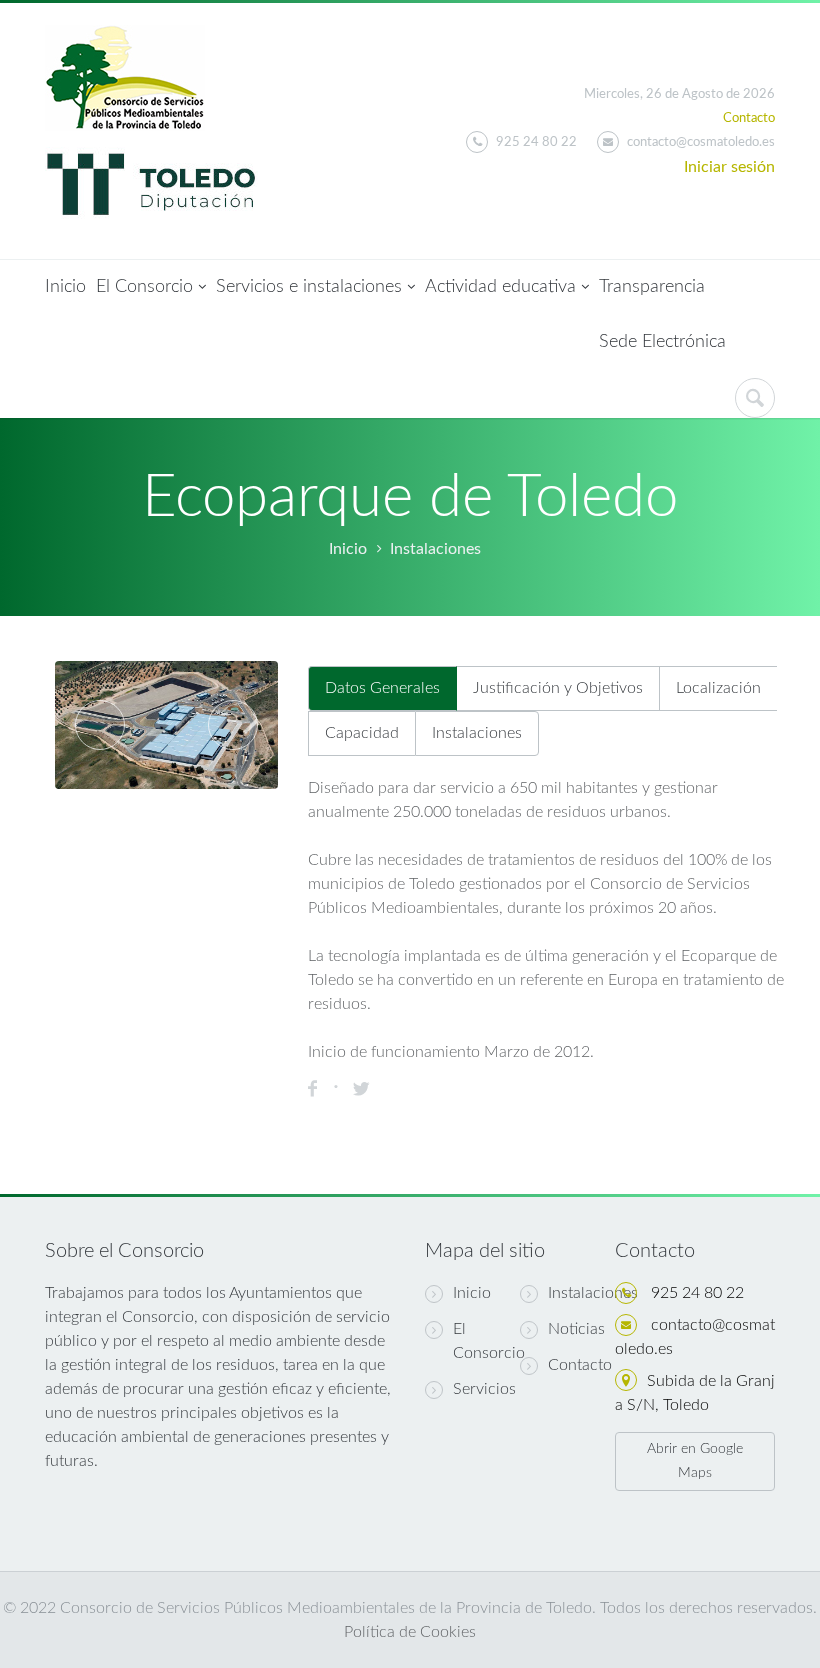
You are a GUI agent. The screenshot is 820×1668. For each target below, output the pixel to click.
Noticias (576, 1329)
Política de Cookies (410, 1632)
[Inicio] (125, 37)
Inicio (65, 287)
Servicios (484, 1389)
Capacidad (362, 733)
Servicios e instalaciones (309, 287)
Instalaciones (435, 549)
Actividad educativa (500, 287)
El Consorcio (144, 287)
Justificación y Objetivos (558, 688)
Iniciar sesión (729, 167)
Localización (718, 688)
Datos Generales (382, 688)
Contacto (749, 118)
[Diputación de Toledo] (151, 143)
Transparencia (652, 287)
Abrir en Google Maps (695, 1461)
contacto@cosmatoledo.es (701, 142)
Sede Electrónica (662, 342)
